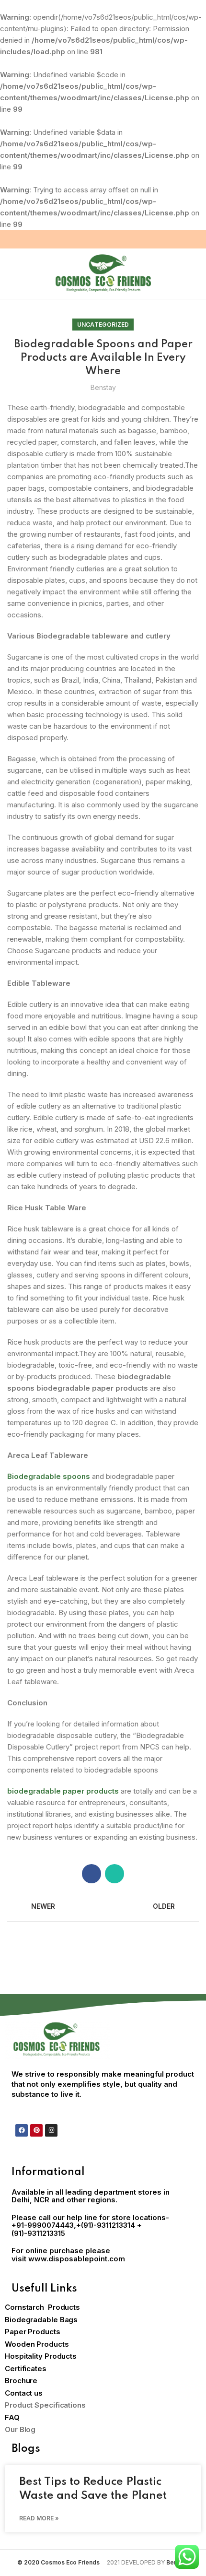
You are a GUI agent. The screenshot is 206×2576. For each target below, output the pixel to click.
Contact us (24, 2393)
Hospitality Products (41, 2356)
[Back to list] (103, 1907)
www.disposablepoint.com (77, 2259)
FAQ (12, 2417)
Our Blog (20, 2429)
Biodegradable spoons (49, 1476)
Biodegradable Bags (41, 2320)
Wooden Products (37, 2344)
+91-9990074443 (43, 2225)
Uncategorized (103, 325)
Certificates (26, 2369)
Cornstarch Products (42, 2307)
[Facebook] (22, 2130)
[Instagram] (51, 2130)
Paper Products (33, 2332)
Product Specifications (45, 2405)
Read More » (39, 2518)
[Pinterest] (36, 2130)
